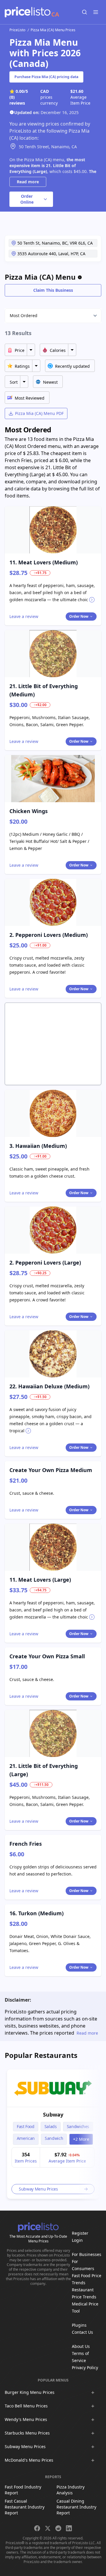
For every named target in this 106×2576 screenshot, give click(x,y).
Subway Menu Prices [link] (38, 2189)
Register (80, 2233)
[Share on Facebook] (37, 2528)
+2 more (81, 2139)
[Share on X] (48, 2528)
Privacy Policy (85, 2367)
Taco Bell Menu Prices (26, 2406)
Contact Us (82, 2332)
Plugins (79, 2325)
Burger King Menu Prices (30, 2392)
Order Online (27, 199)
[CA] (28, 12)
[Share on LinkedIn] (69, 2528)
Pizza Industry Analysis (71, 2490)
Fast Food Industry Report (23, 2490)
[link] (53, 2088)
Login (77, 2240)
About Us (81, 2346)
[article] (53, 2134)
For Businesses (87, 2254)
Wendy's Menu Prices (26, 2419)
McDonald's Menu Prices (29, 2460)
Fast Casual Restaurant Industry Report (25, 2507)
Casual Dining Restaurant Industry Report (76, 2507)
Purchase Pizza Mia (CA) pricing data (46, 77)
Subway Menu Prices (25, 2446)
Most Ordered (24, 315)
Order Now (79, 616)
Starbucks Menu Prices (27, 2433)
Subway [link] (53, 2114)
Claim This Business (53, 290)
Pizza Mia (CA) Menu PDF (39, 413)
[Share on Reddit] (58, 2528)
